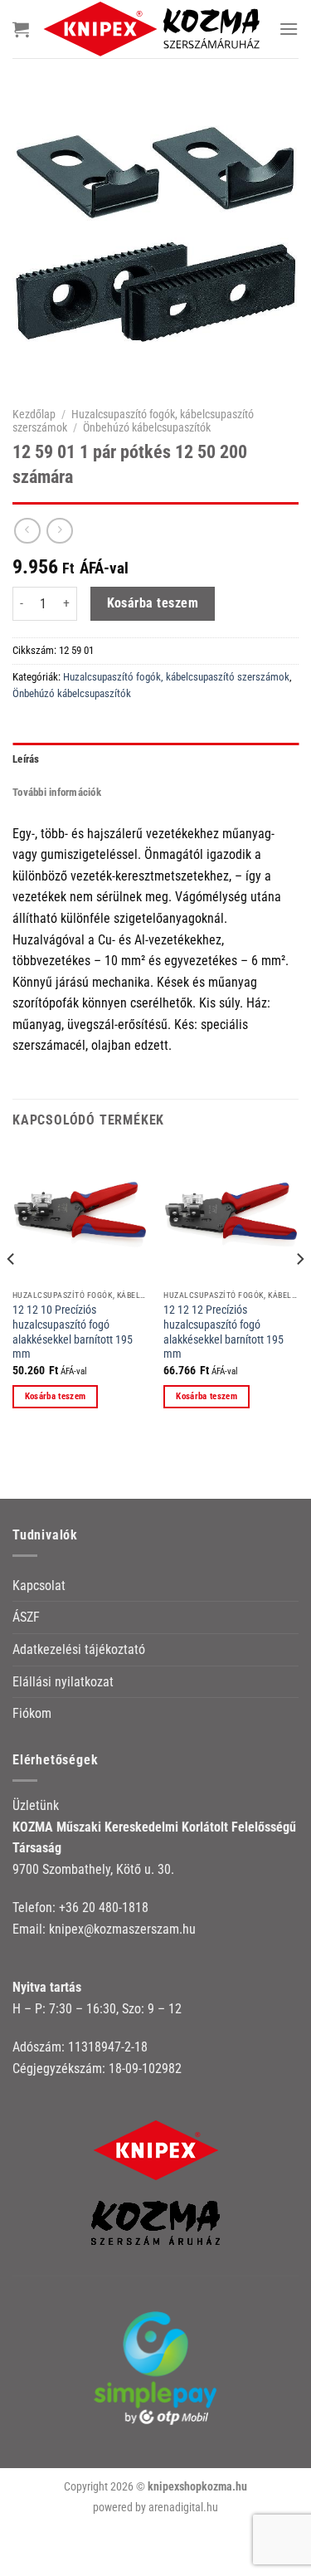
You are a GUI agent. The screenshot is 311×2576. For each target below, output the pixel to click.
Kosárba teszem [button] (56, 1396)
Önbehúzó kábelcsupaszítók (147, 427)
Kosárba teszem (153, 603)
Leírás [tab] (26, 759)
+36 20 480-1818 (104, 1908)
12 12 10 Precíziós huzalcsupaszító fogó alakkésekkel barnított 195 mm (73, 1332)
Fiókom (32, 1713)
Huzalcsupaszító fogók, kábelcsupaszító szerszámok (176, 677)
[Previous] (12, 1292)
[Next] (299, 1292)
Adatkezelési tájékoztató (79, 1649)
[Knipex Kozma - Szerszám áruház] (154, 29)
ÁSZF (26, 1617)
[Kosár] (21, 29)
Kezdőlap (34, 414)
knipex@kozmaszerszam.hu (122, 1929)
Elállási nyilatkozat (63, 1682)
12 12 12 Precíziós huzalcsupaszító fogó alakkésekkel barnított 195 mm (224, 1332)
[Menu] (289, 29)
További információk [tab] (57, 792)
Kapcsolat (39, 1586)
